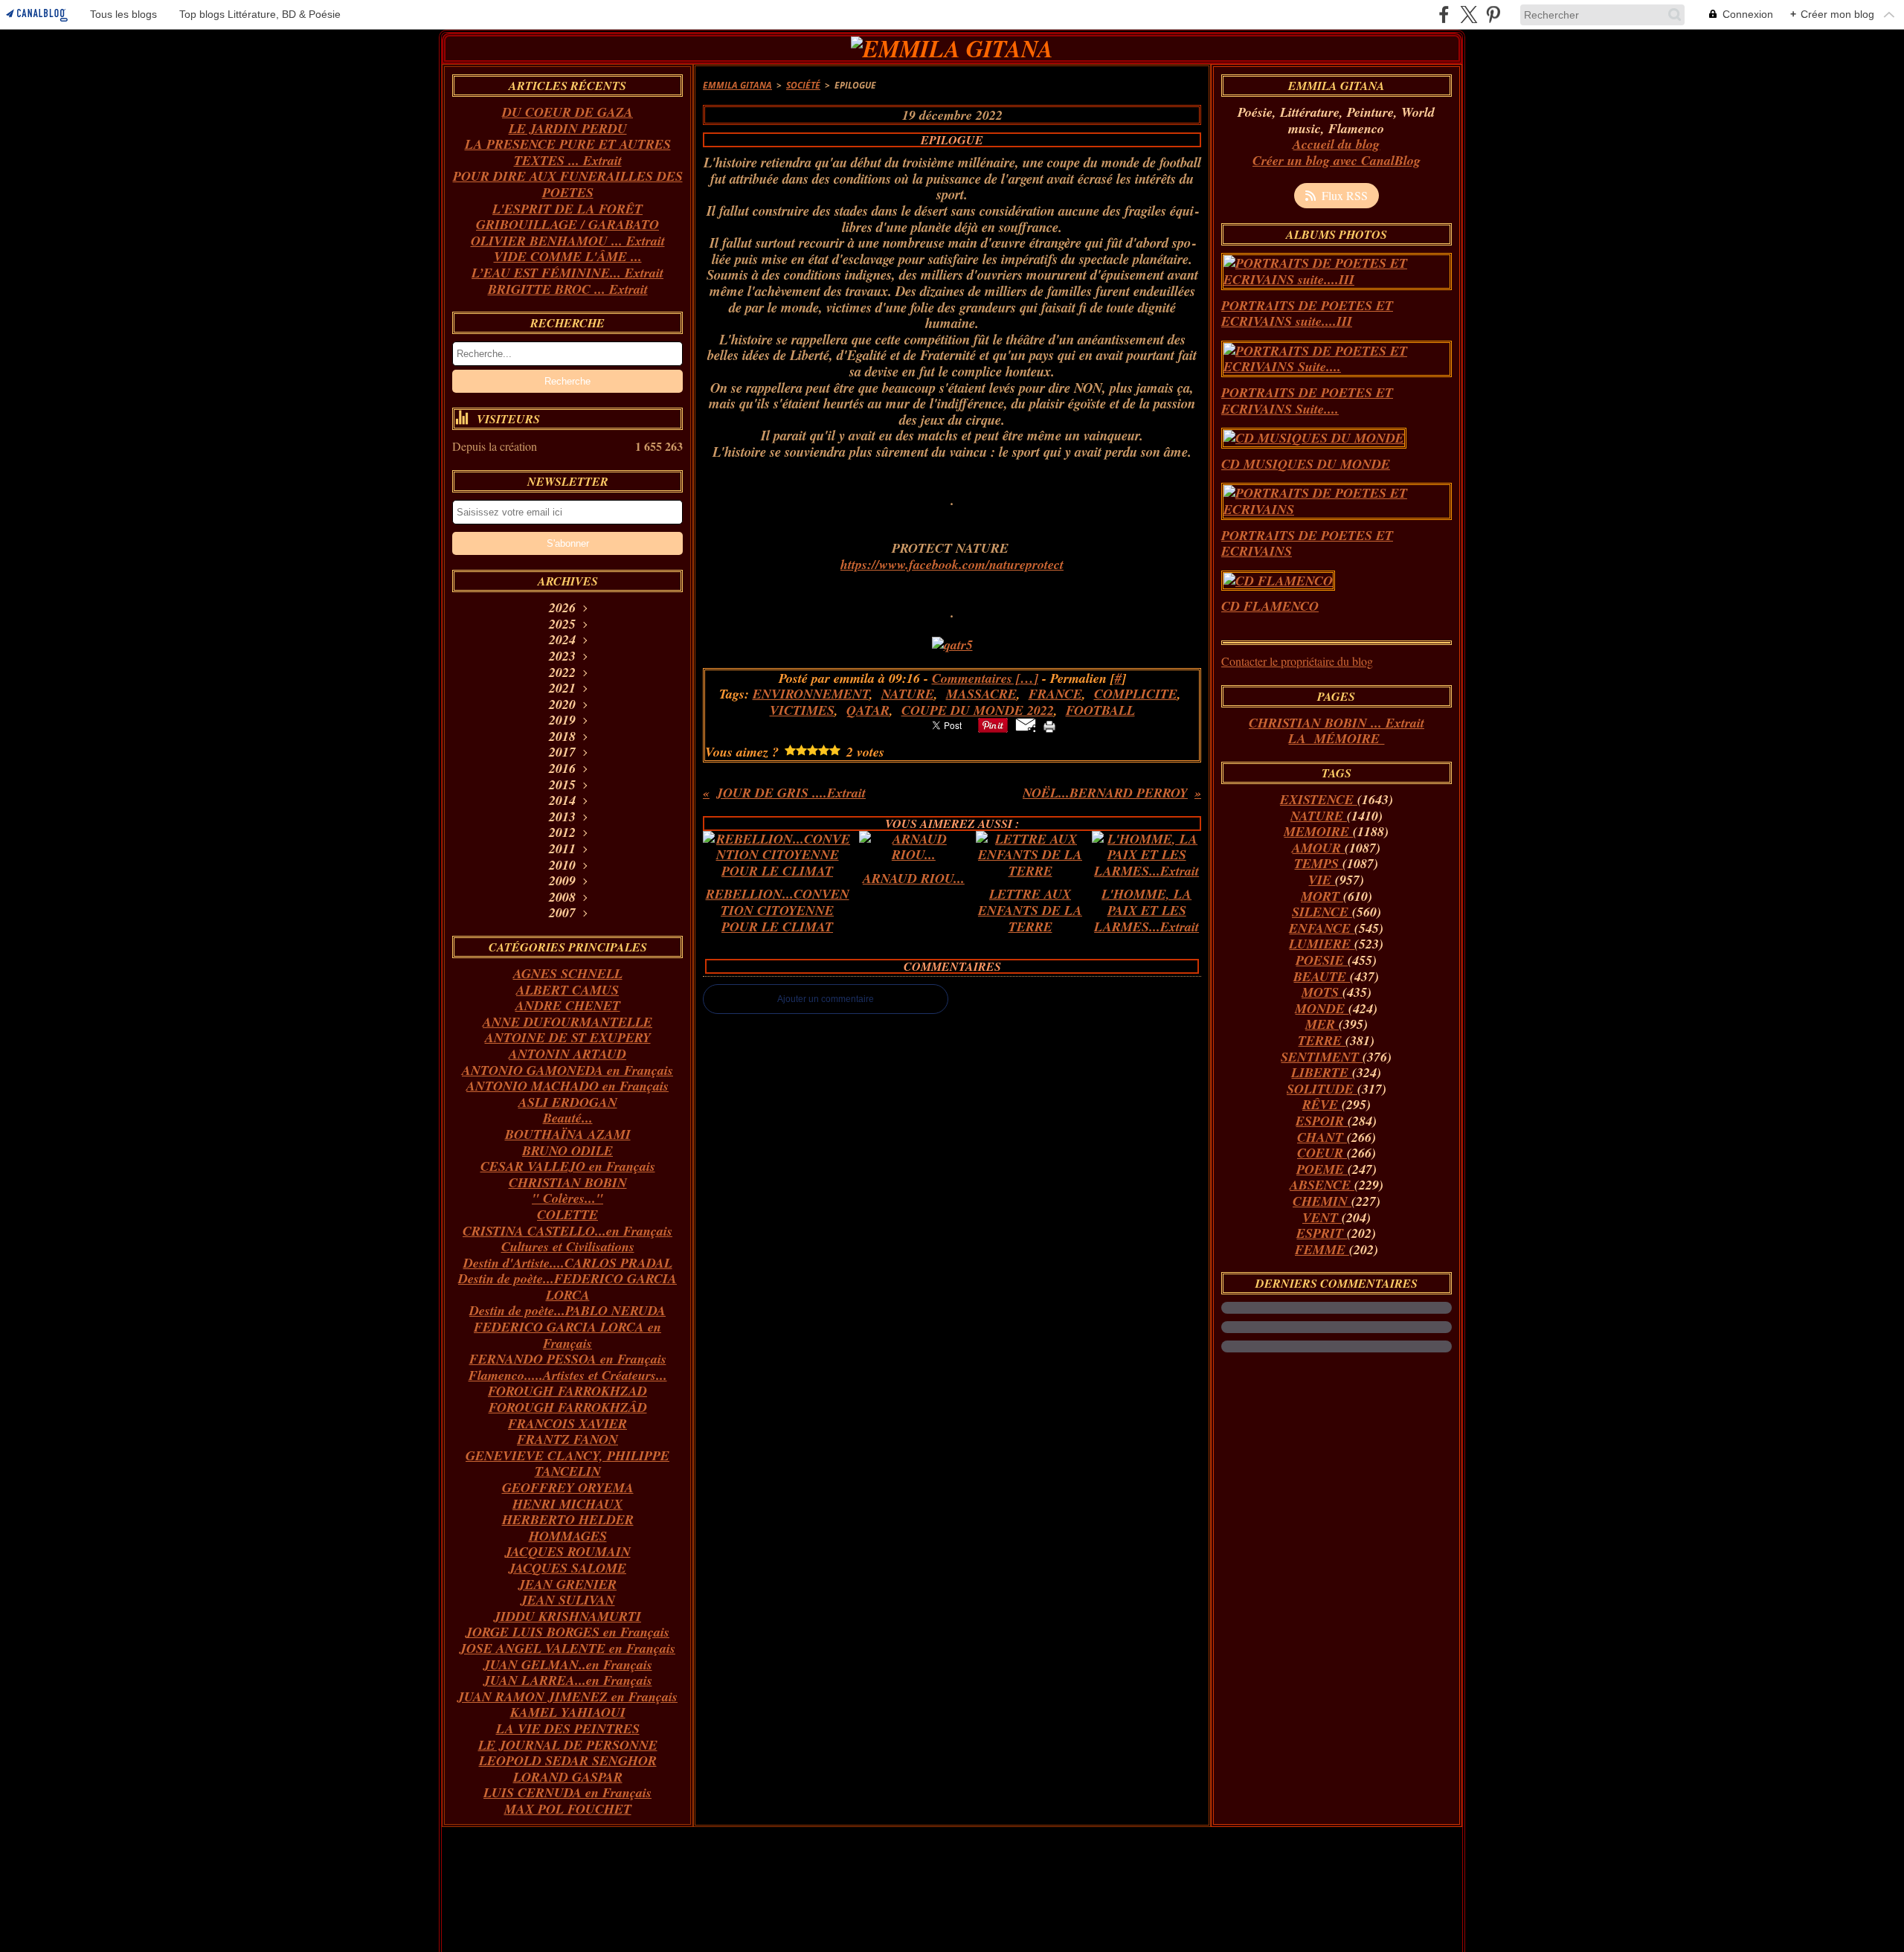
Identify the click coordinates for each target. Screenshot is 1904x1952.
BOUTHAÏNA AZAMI (568, 1134)
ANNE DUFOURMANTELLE (567, 1022)
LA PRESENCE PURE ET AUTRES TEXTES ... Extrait (568, 152)
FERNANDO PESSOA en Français (568, 1359)
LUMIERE (1322, 944)
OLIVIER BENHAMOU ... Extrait (568, 241)
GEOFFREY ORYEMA (568, 1487)
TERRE (1322, 1040)
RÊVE (1322, 1104)
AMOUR (1318, 848)
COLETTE (567, 1214)
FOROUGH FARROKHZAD (567, 1391)
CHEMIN (1322, 1201)
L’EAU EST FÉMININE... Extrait (567, 273)
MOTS (1322, 992)
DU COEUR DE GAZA (567, 112)
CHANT (1322, 1137)
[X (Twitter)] (1469, 15)
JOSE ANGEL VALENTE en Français (567, 1648)
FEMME (1322, 1249)
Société (803, 85)
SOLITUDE (1322, 1089)
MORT (1322, 896)
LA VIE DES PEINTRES (568, 1728)
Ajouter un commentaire (826, 999)
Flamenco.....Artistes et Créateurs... (568, 1375)
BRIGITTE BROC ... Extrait (568, 289)
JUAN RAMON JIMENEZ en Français (567, 1696)
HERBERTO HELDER (568, 1519)
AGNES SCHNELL (568, 973)
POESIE (1322, 960)
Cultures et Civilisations (568, 1246)
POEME (1322, 1169)
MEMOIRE (1318, 831)
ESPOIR (1322, 1121)
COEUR (1322, 1153)
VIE (1322, 880)
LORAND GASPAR (568, 1777)
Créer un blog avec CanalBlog (1337, 160)
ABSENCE (1322, 1185)
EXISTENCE (1319, 799)
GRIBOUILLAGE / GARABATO (567, 224)
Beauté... (568, 1118)
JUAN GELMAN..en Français (568, 1664)
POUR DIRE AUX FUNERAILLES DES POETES (568, 184)
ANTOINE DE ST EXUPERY (568, 1037)
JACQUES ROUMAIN (568, 1551)
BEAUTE (1322, 976)
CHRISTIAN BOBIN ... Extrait (1337, 723)
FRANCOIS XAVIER (567, 1423)
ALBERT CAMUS (567, 990)
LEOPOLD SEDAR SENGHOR (568, 1760)
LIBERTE (1322, 1072)
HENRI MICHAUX (567, 1504)
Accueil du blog (1336, 144)
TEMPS (1318, 863)
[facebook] (1444, 15)
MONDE (1322, 1008)
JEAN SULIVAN (568, 1600)
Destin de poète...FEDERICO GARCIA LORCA (567, 1287)
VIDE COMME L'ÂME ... (568, 256)
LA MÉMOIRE (1336, 738)
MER (1322, 1024)
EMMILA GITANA (737, 85)
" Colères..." (567, 1198)
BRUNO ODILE (567, 1150)
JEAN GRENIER (567, 1584)
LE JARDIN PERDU (568, 128)
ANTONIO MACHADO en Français (567, 1086)
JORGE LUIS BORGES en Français (567, 1632)
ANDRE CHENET (568, 1005)
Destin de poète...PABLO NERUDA (567, 1310)
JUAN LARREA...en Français (568, 1680)
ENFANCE (1322, 928)
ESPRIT (1322, 1233)
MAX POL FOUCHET (568, 1809)
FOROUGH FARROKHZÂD (568, 1407)
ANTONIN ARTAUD (567, 1054)
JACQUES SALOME (567, 1568)
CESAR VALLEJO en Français (568, 1166)
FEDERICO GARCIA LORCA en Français (567, 1335)
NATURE (1319, 816)
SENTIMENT (1322, 1057)
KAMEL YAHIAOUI (568, 1712)
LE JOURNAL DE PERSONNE (568, 1745)
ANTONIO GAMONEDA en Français (567, 1070)
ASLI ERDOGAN (568, 1102)
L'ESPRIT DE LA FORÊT (567, 209)
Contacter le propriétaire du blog (1297, 661)
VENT (1322, 1217)
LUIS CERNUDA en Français (567, 1792)
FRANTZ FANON (567, 1439)
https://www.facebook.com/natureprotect (952, 564)
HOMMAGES (568, 1536)
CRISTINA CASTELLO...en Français (567, 1231)
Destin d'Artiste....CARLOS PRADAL (568, 1263)
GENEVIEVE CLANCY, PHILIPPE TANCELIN (567, 1464)
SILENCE (1322, 912)
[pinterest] (1493, 15)
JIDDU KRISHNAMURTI (567, 1616)
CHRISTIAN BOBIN (568, 1182)
